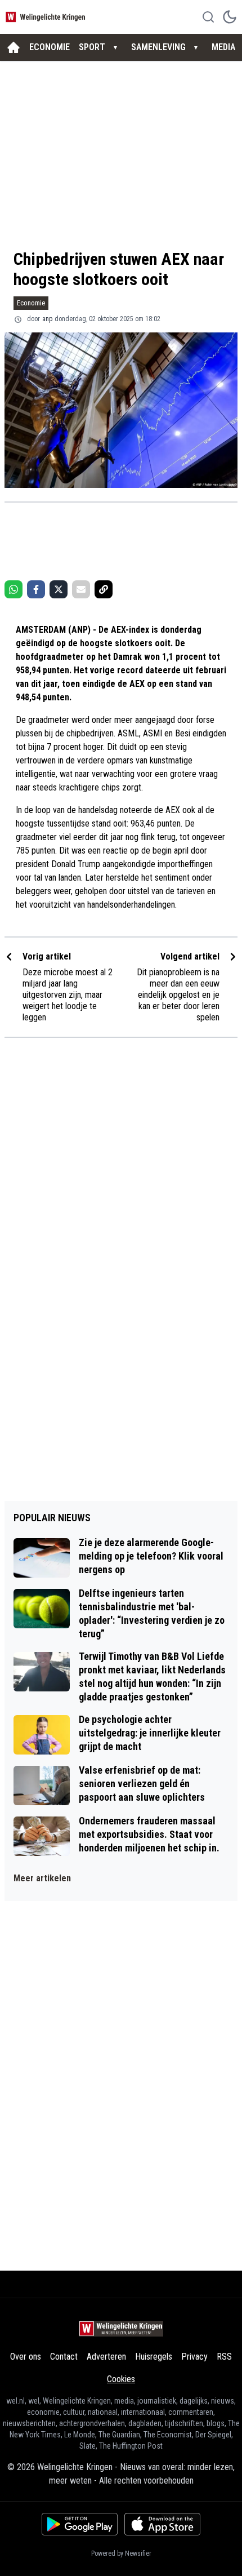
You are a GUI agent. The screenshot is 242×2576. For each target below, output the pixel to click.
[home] (14, 47)
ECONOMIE (50, 47)
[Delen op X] (59, 589)
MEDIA (223, 47)
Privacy (194, 2357)
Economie (31, 303)
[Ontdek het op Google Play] (80, 2524)
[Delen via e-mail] (81, 589)
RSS (224, 2357)
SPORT (92, 47)
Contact (64, 2357)
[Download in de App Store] (162, 2524)
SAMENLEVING (158, 47)
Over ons (26, 2357)
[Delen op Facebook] (36, 589)
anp (47, 319)
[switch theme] (230, 17)
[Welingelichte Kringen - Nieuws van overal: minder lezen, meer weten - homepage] (47, 17)
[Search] (208, 17)
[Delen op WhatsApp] (14, 589)
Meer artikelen (42, 1878)
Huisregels (154, 2357)
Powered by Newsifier (121, 2553)
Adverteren (106, 2357)
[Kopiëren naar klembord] (104, 589)
